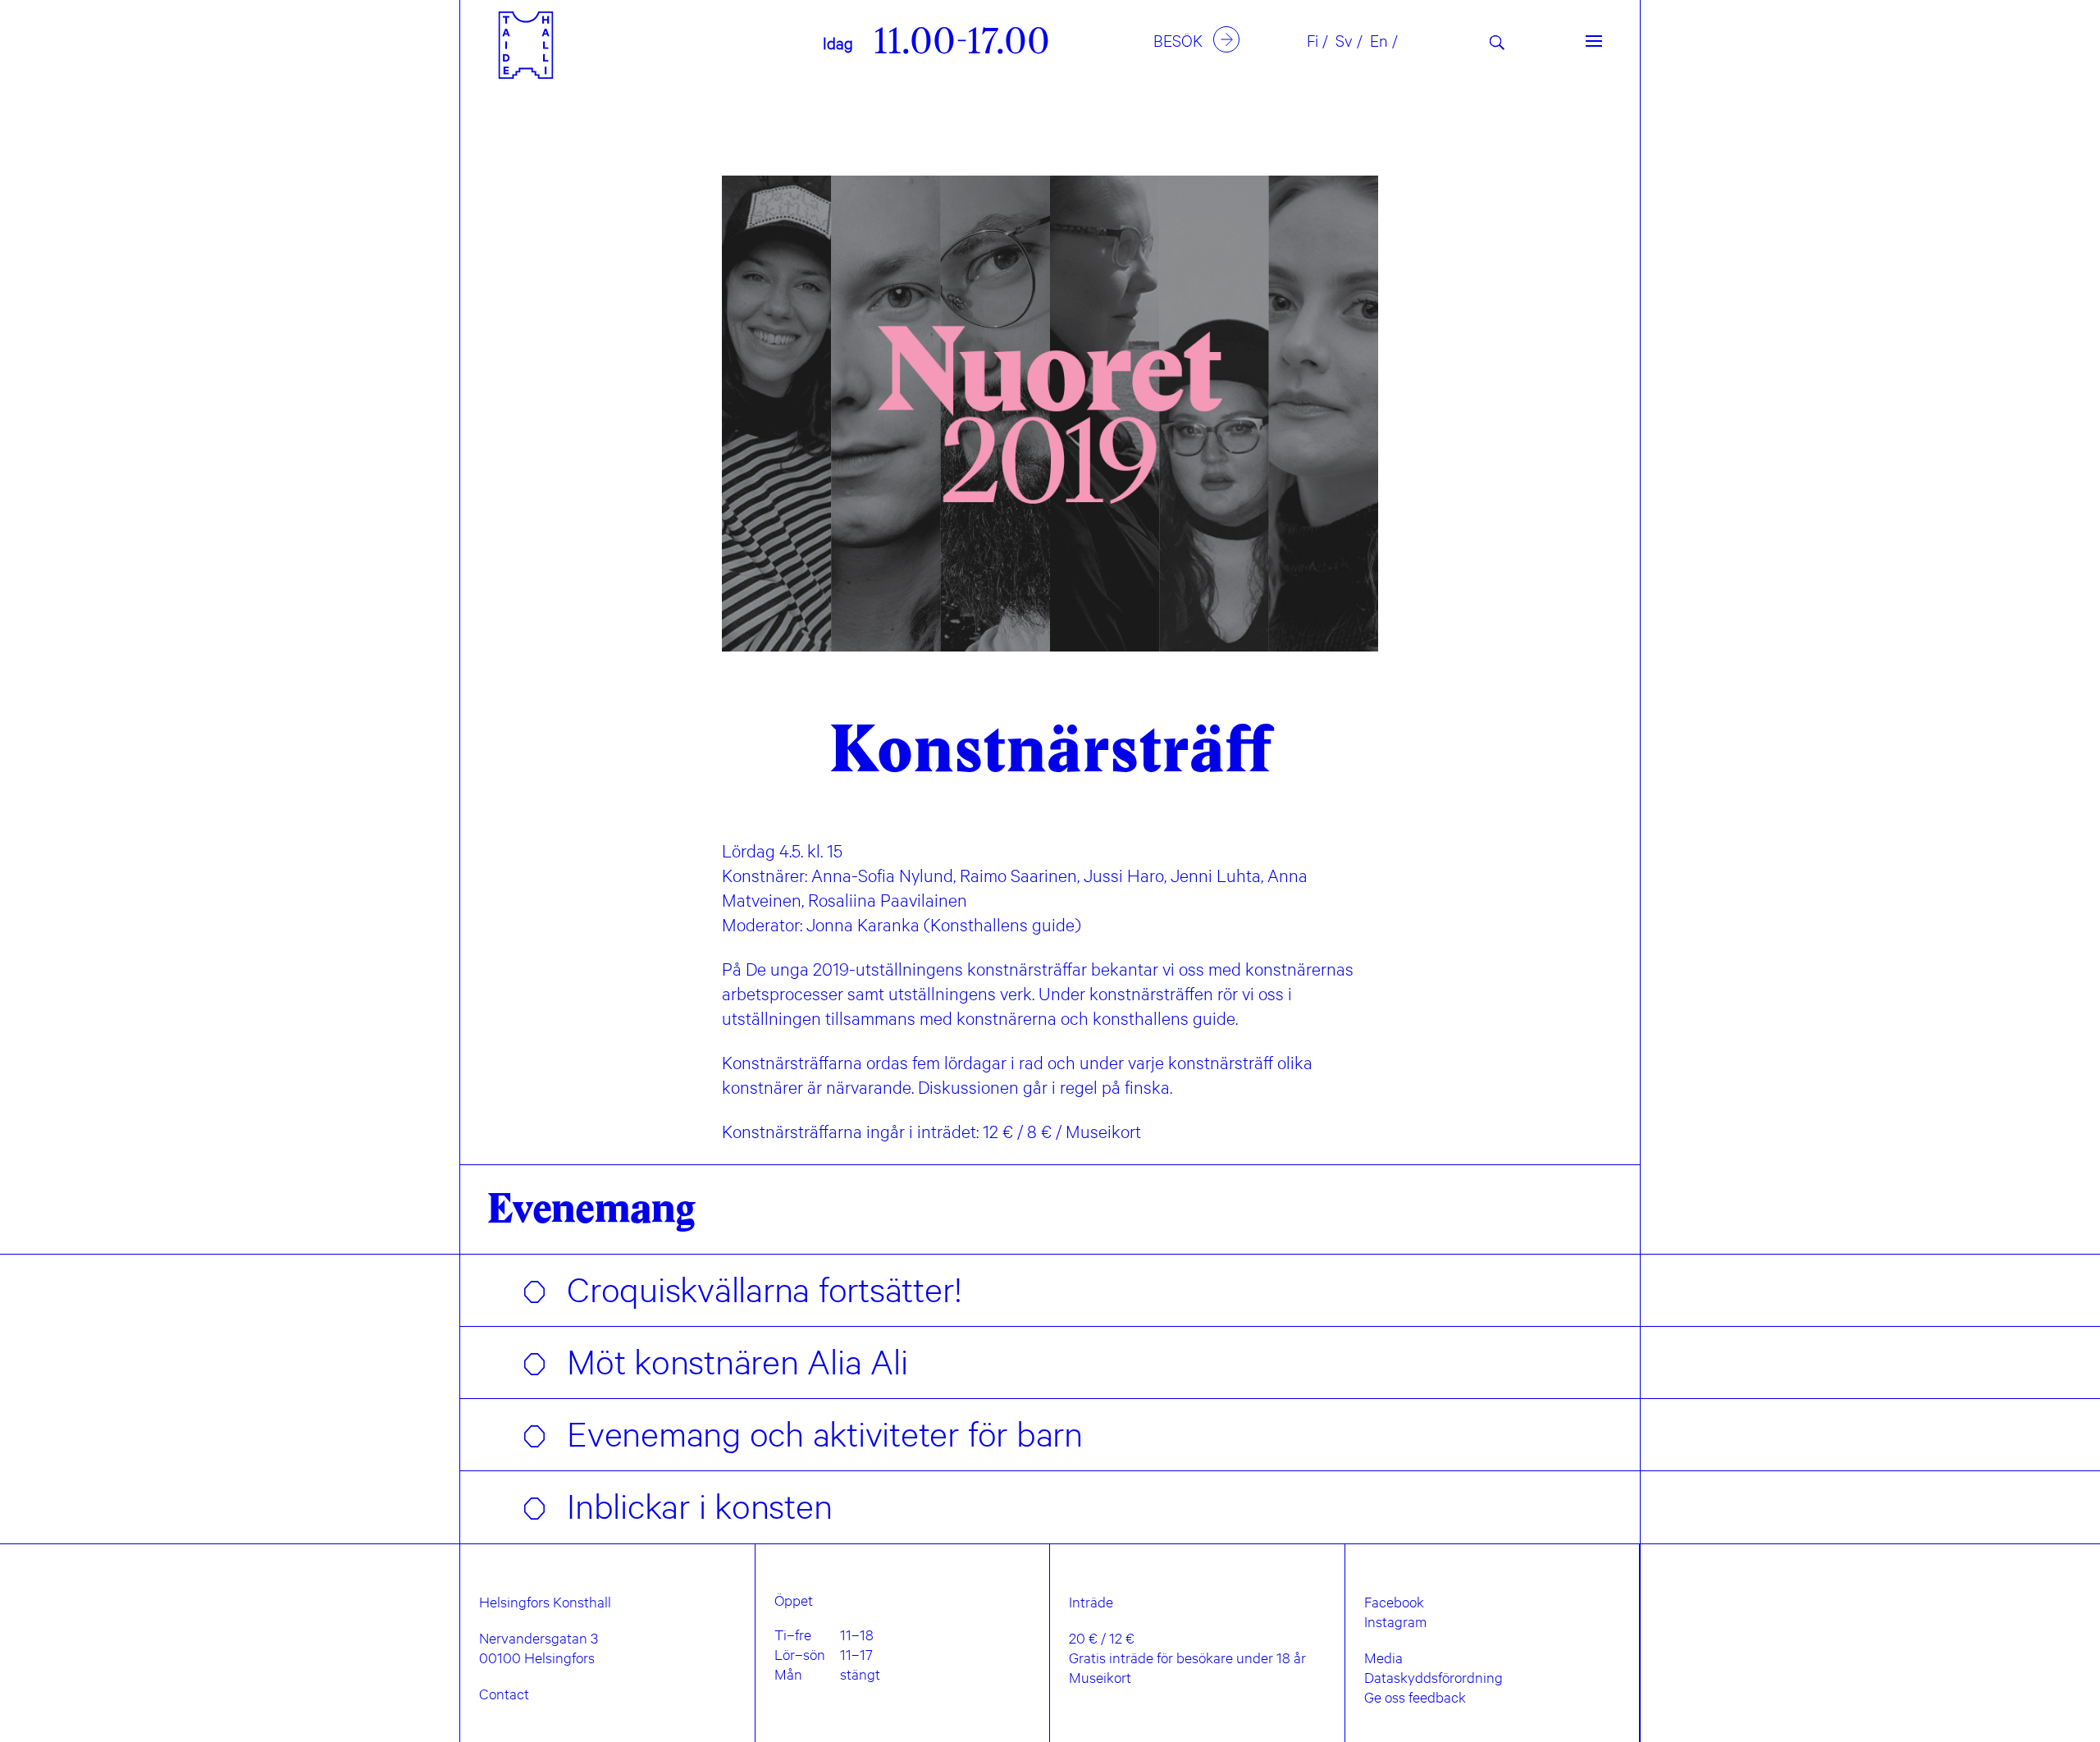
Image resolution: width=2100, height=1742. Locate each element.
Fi (1312, 40)
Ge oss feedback (1415, 1697)
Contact (504, 1694)
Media (1383, 1657)
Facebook (1394, 1602)
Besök (1178, 40)
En (1379, 40)
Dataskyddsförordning (1433, 1677)
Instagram (1395, 1621)
